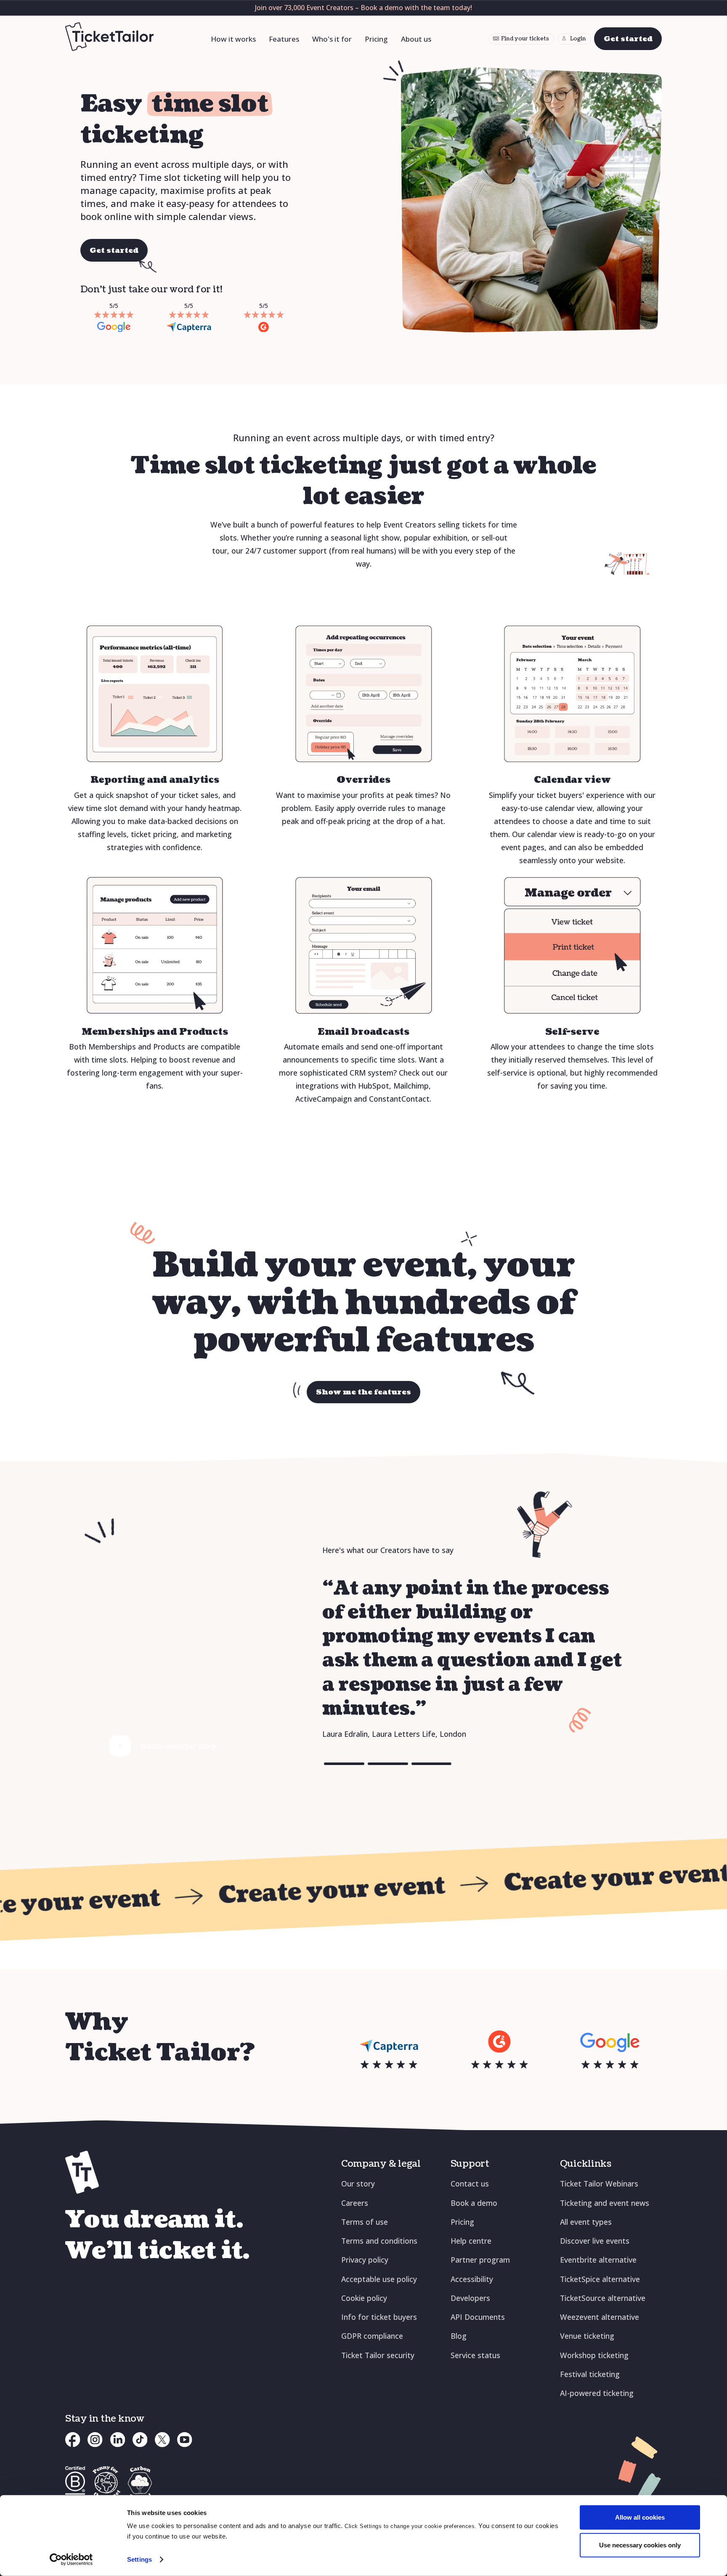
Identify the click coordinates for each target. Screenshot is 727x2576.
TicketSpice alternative (600, 2279)
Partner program (480, 2260)
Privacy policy (365, 2260)
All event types (586, 2222)
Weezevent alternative (600, 2317)
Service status (475, 2355)
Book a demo (474, 2203)
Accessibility (472, 2279)
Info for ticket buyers (379, 2317)
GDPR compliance (372, 2336)
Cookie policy (364, 2298)
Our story (358, 2184)
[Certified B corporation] (75, 2483)
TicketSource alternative (603, 2298)
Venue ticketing (587, 2336)
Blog (459, 2336)
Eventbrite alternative (598, 2260)
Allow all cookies (640, 2517)
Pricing (376, 39)
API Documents (478, 2317)
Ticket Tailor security (378, 2355)
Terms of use (365, 2222)
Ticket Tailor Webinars (599, 2184)
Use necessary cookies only (640, 2545)
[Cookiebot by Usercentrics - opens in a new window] (71, 2560)
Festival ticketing (590, 2374)
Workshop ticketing (594, 2355)
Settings (139, 2559)
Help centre (471, 2241)
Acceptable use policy (379, 2279)
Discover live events (595, 2241)
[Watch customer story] (121, 1746)
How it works (233, 39)
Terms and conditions (379, 2241)
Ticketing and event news (605, 2203)
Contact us (470, 2184)
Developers (470, 2298)
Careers (355, 2203)
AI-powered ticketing (597, 2393)
